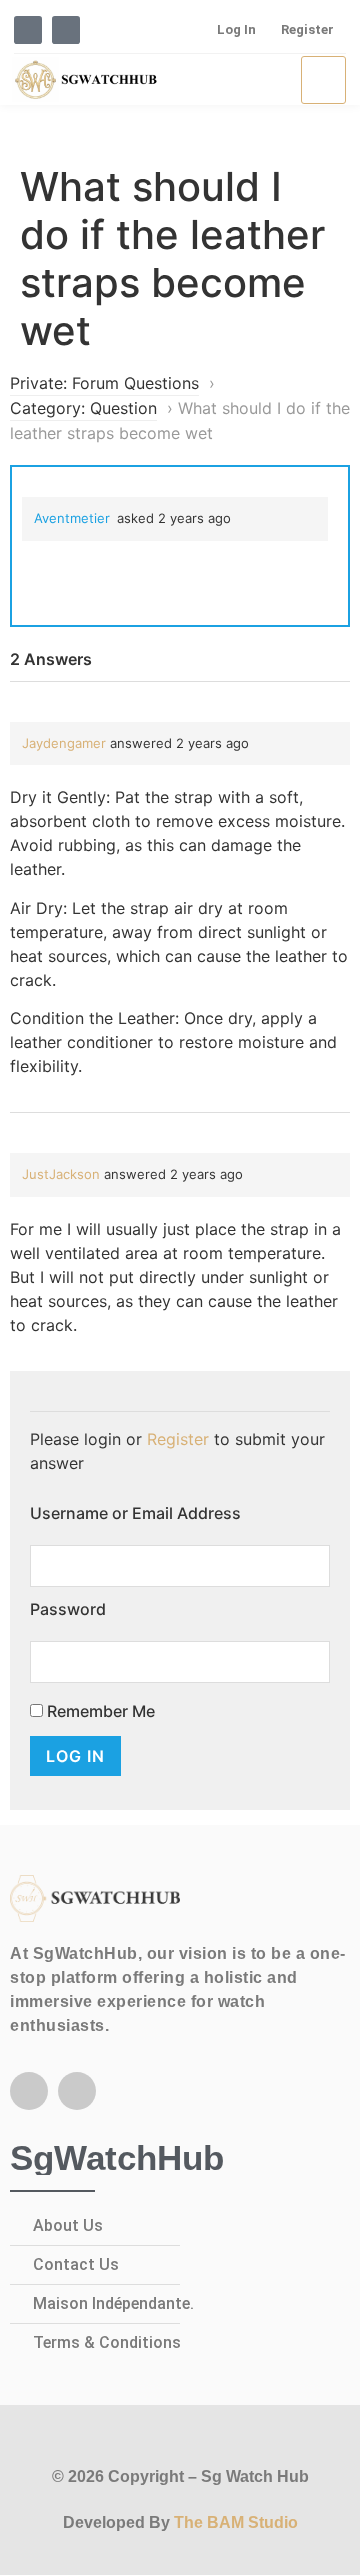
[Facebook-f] (29, 2091)
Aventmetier (72, 518)
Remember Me (99, 1711)
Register (307, 29)
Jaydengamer (64, 743)
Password (68, 1609)
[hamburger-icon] (323, 80)
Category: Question (83, 408)
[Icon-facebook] (28, 30)
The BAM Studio (236, 2522)
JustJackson (61, 1174)
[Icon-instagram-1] (66, 30)
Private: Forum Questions (104, 383)
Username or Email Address (135, 1513)
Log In (236, 29)
